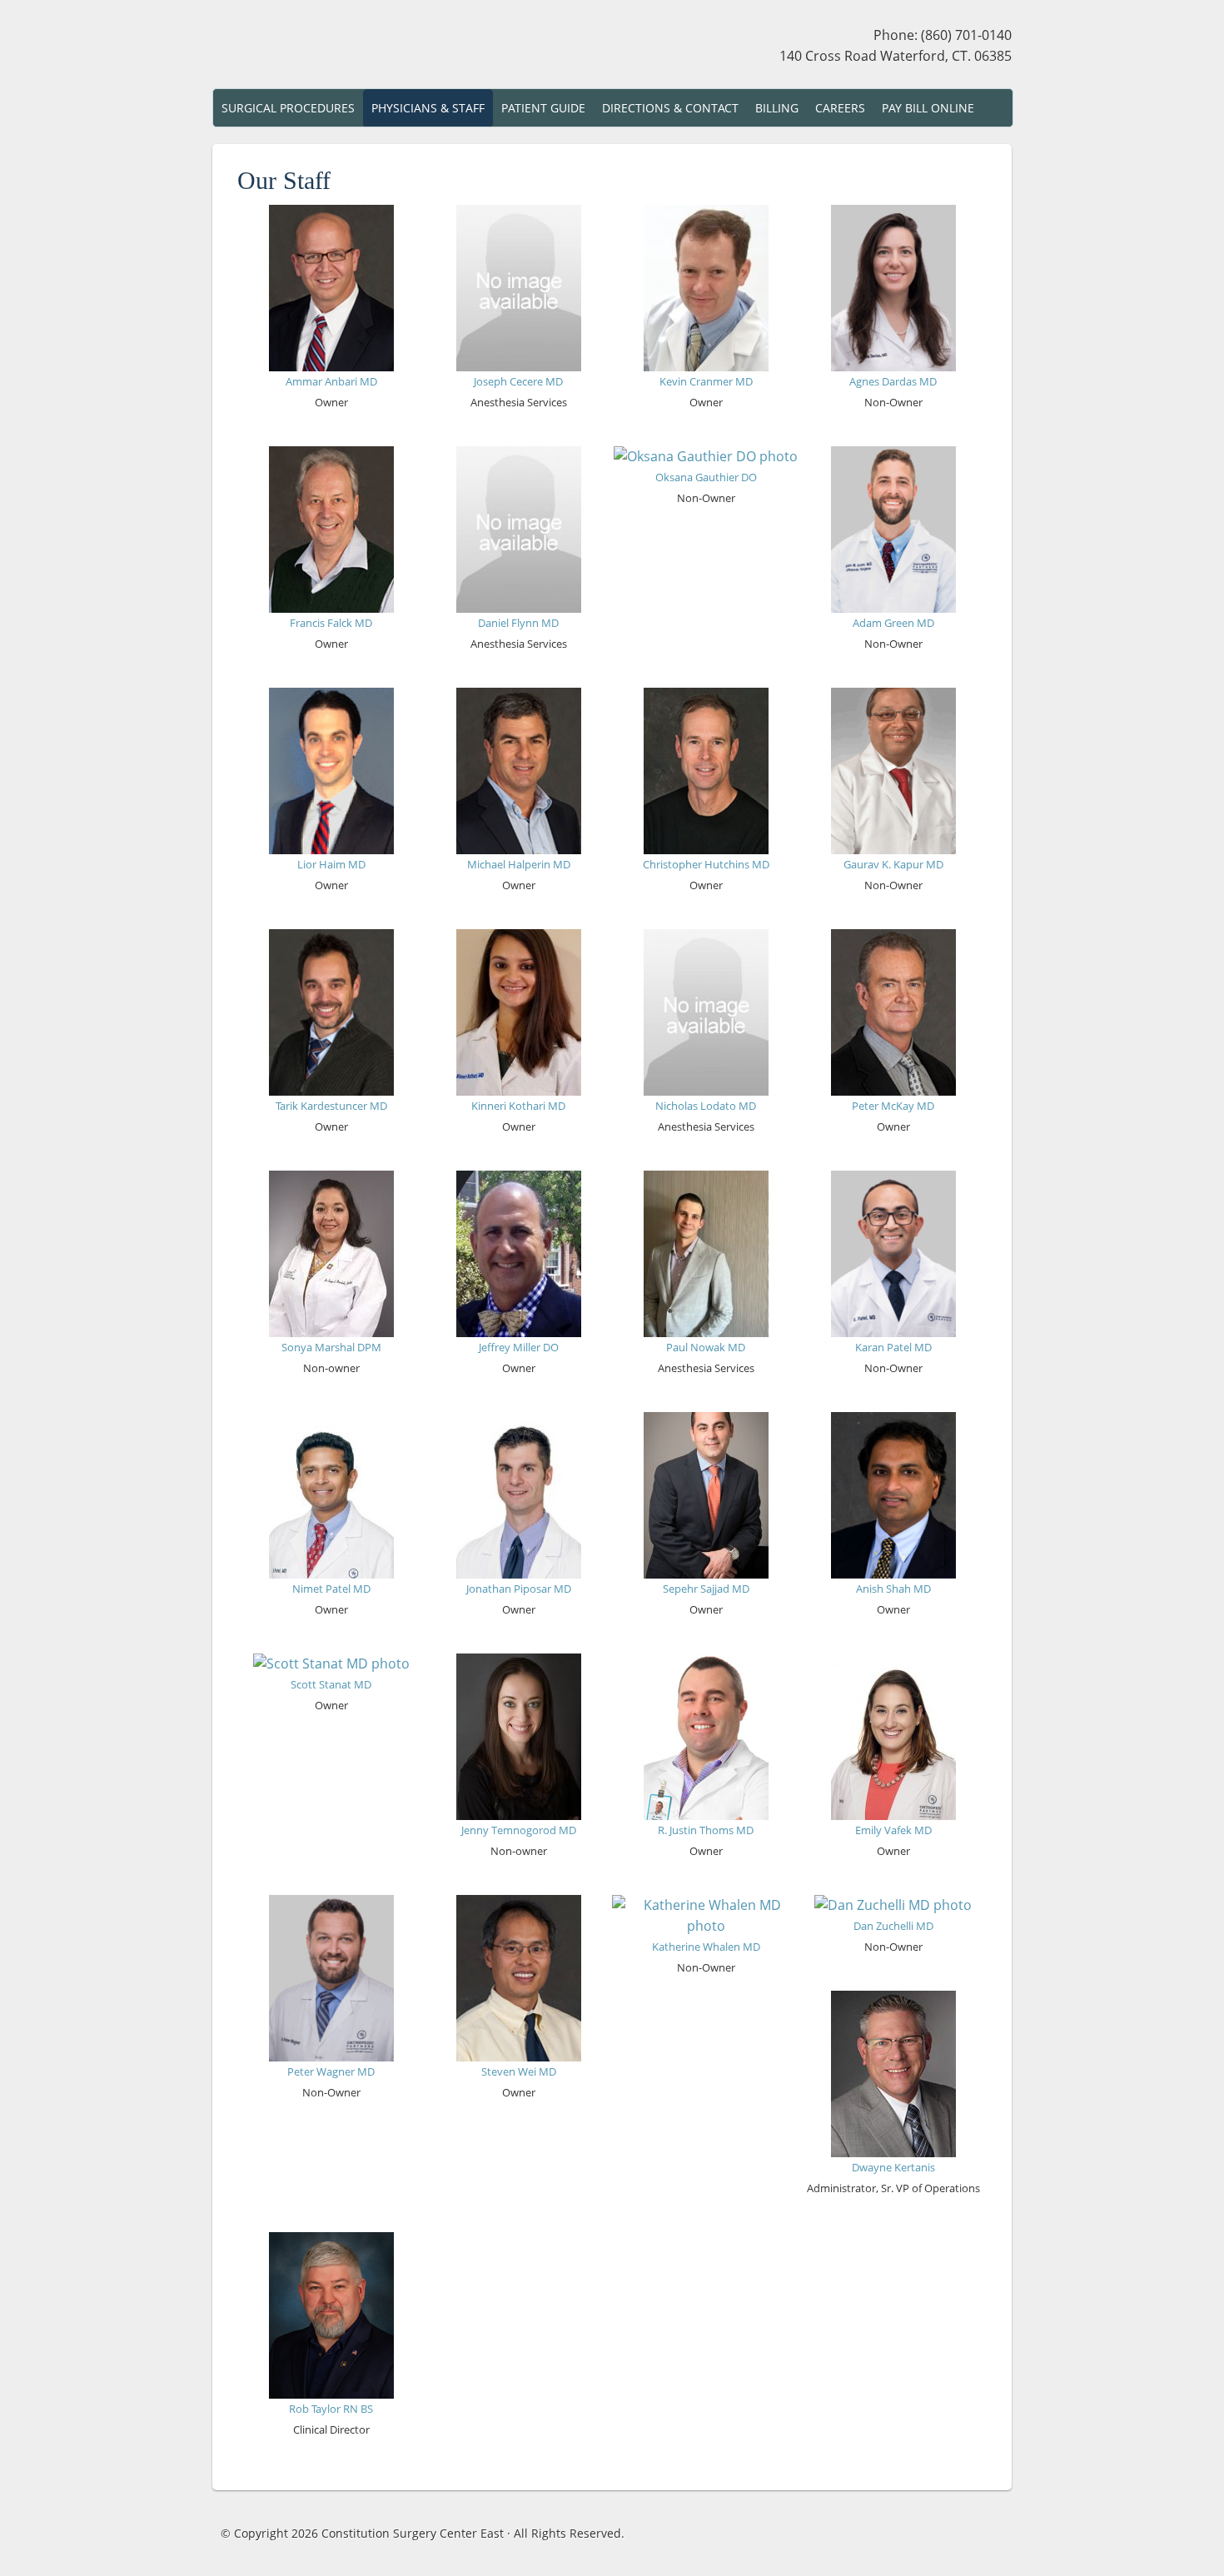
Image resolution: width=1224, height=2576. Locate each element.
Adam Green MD (893, 623)
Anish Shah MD (893, 1589)
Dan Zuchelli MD (893, 1926)
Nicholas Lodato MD (706, 1106)
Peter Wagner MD (331, 2071)
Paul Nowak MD (706, 1347)
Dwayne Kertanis (893, 2167)
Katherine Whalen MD (706, 1947)
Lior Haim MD (331, 864)
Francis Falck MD (331, 623)
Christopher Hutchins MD (706, 864)
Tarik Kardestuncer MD (331, 1106)
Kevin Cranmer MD (706, 381)
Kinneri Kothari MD (518, 1106)
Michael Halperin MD (519, 864)
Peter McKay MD (893, 1106)
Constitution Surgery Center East (358, 48)
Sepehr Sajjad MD (706, 1589)
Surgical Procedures (288, 108)
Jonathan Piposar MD (519, 1589)
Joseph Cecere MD (518, 381)
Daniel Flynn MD (518, 623)
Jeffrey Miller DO (519, 1347)
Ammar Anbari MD (331, 381)
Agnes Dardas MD (893, 381)
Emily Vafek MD (893, 1830)
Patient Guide (543, 108)
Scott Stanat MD (331, 1684)
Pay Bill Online (928, 108)
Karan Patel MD (893, 1347)
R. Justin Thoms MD (706, 1830)
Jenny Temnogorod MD (519, 1830)
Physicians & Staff (428, 108)
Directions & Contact (670, 108)
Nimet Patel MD (331, 1589)
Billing (777, 108)
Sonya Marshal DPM (331, 1347)
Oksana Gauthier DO (706, 477)
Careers (840, 108)
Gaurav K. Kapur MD (893, 864)
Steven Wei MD (519, 2071)
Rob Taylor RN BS (331, 2409)
